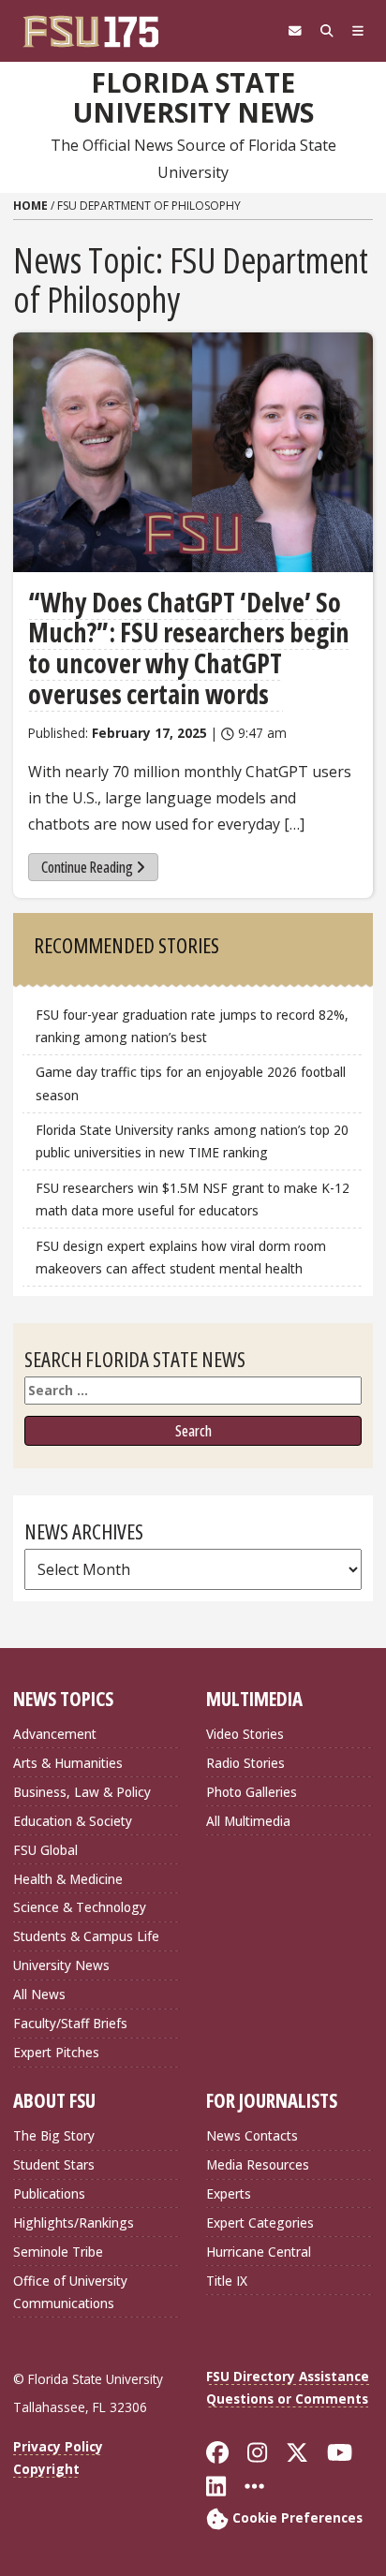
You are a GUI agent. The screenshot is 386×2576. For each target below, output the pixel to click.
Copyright (46, 2469)
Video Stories (245, 1734)
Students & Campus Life (86, 1936)
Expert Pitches (56, 2052)
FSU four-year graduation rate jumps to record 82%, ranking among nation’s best (192, 1026)
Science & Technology (80, 1907)
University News (61, 1965)
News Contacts (252, 2135)
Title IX (227, 2281)
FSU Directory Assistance (288, 2376)
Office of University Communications (70, 2292)
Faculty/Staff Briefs (70, 2023)
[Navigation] (358, 31)
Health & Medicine (68, 1879)
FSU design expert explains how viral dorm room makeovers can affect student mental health (181, 1257)
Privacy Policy (58, 2446)
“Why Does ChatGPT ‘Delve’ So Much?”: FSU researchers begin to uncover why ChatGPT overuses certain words (189, 648)
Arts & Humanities (68, 1763)
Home (30, 206)
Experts (229, 2193)
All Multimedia (248, 1821)
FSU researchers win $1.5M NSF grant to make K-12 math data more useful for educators (193, 1199)
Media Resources (258, 2164)
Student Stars (54, 2164)
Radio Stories (245, 1763)
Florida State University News (193, 98)
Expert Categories (260, 2223)
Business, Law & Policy (82, 1792)
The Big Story (54, 2135)
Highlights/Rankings (74, 2223)
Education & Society (73, 1821)
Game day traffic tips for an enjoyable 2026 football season (191, 1083)
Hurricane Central (259, 2252)
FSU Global (45, 1850)
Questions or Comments (287, 2399)
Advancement (55, 1734)
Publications (49, 2193)
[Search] (327, 31)
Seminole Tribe (58, 2252)
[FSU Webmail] (295, 31)
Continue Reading (87, 867)
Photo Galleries (252, 1792)
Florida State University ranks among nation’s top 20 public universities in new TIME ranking (192, 1141)
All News (39, 1994)
